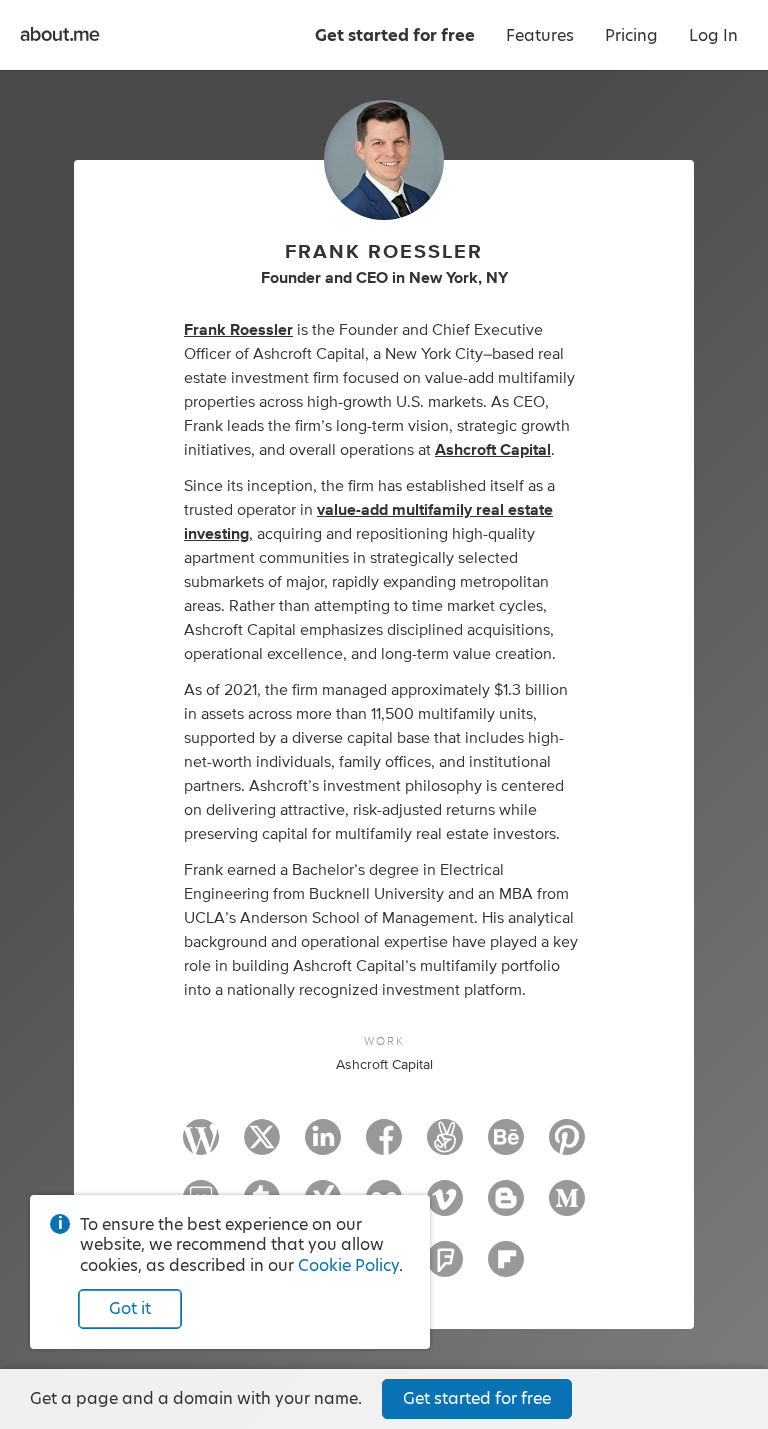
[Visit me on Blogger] (506, 1207)
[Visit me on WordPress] (201, 1146)
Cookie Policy (348, 1265)
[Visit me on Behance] (506, 1146)
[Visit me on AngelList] (445, 1146)
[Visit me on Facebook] (384, 1146)
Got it (130, 1308)
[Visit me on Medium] (567, 1207)
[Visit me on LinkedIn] (323, 1146)
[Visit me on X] (262, 1146)
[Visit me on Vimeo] (445, 1207)
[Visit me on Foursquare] (445, 1268)
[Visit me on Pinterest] (567, 1146)
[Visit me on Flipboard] (506, 1268)
